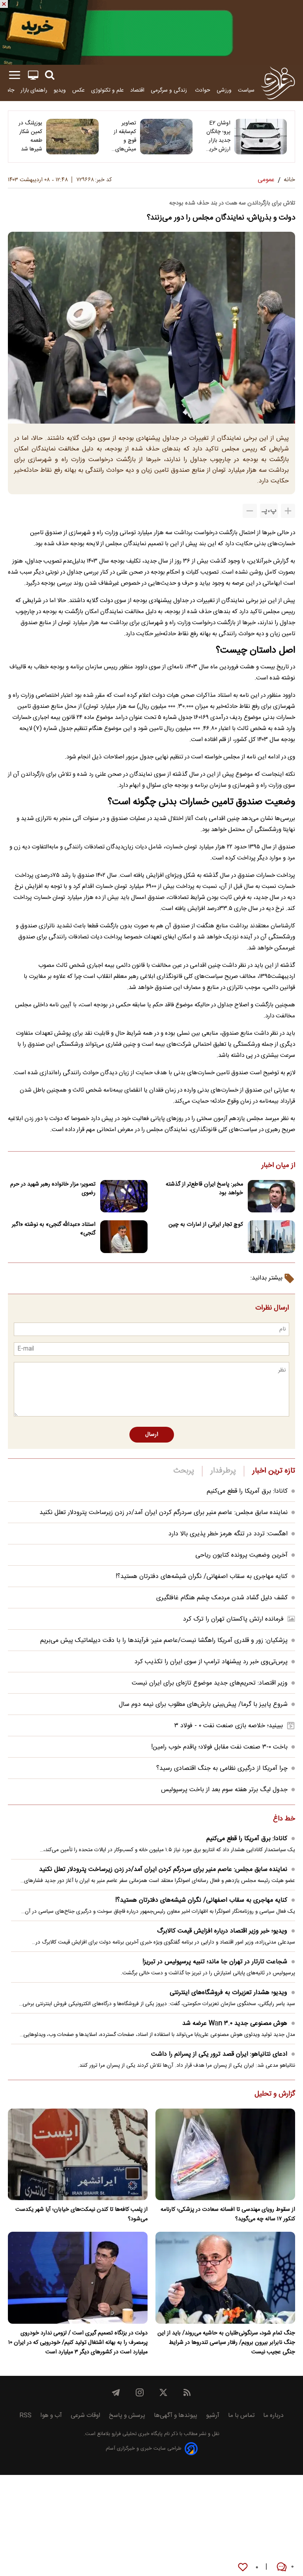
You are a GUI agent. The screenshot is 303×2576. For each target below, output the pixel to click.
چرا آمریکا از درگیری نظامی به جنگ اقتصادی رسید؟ (222, 1768)
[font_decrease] (250, 511)
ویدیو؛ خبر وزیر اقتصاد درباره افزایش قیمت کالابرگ (222, 1931)
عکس (79, 90)
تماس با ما (241, 2416)
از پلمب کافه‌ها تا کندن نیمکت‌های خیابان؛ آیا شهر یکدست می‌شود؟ (81, 2214)
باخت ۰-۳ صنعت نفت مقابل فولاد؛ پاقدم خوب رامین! (219, 1747)
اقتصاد (137, 90)
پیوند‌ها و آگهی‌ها (176, 2416)
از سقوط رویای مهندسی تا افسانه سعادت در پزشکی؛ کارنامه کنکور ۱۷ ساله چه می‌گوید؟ (228, 2214)
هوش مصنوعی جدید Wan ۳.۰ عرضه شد (235, 2023)
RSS (25, 2416)
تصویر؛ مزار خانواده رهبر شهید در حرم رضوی (53, 1189)
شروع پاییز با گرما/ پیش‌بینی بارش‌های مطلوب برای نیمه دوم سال (203, 1705)
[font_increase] (288, 511)
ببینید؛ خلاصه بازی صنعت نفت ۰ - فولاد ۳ (229, 1726)
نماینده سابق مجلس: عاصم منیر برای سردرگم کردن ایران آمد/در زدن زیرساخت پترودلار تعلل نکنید (164, 1513)
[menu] (15, 75)
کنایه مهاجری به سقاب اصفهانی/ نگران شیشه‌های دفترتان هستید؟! (202, 1577)
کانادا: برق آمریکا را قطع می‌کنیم (247, 1491)
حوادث (203, 90)
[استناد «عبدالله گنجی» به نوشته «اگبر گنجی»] (124, 1237)
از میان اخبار (278, 1166)
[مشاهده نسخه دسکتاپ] (33, 75)
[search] (50, 75)
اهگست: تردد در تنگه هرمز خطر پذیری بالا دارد (228, 1534)
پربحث (184, 1471)
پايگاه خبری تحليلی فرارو (136, 2434)
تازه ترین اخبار (274, 1471)
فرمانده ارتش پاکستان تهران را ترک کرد (233, 1619)
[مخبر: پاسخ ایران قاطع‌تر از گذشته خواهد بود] (271, 1196)
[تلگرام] (116, 2392)
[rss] (187, 2392)
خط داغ (284, 1819)
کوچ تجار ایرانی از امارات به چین (206, 1225)
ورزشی (224, 90)
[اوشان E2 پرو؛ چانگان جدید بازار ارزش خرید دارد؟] (261, 137)
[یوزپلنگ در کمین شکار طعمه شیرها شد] (72, 137)
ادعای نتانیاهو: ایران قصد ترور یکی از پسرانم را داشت (219, 2054)
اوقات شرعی (85, 2416)
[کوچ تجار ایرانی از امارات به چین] (271, 1237)
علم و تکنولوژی (108, 90)
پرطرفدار (223, 1471)
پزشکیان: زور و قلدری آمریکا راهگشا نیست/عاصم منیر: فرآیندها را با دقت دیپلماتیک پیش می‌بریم (164, 1641)
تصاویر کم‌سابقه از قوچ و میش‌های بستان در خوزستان (125, 136)
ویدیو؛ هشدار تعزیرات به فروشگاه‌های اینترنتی (228, 1993)
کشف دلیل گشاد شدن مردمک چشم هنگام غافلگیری (222, 1598)
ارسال (152, 1435)
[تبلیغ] (151, 32)
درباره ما (273, 2416)
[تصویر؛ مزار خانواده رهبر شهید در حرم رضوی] (124, 1196)
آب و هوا (51, 2416)
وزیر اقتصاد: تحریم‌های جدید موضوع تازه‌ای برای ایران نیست (210, 1683)
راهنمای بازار (34, 90)
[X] (163, 2392)
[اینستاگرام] (140, 2392)
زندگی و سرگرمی (170, 90)
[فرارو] (278, 83)
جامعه (8, 90)
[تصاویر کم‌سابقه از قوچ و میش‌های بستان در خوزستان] (166, 137)
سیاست (246, 90)
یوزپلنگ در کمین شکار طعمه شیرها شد (30, 136)
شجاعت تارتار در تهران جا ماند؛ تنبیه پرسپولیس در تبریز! (215, 1962)
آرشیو (213, 2416)
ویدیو (60, 90)
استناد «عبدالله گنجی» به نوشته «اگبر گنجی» (54, 1229)
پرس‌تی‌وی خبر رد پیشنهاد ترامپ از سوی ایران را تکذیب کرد (211, 1662)
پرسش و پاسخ (127, 2416)
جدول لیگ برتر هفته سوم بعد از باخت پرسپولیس (224, 1790)
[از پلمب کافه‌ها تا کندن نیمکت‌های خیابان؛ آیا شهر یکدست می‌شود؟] (78, 2155)
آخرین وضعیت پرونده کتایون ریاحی (241, 1555)
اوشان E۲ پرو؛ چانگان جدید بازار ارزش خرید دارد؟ (218, 136)
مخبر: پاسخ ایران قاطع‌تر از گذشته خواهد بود (204, 1189)
